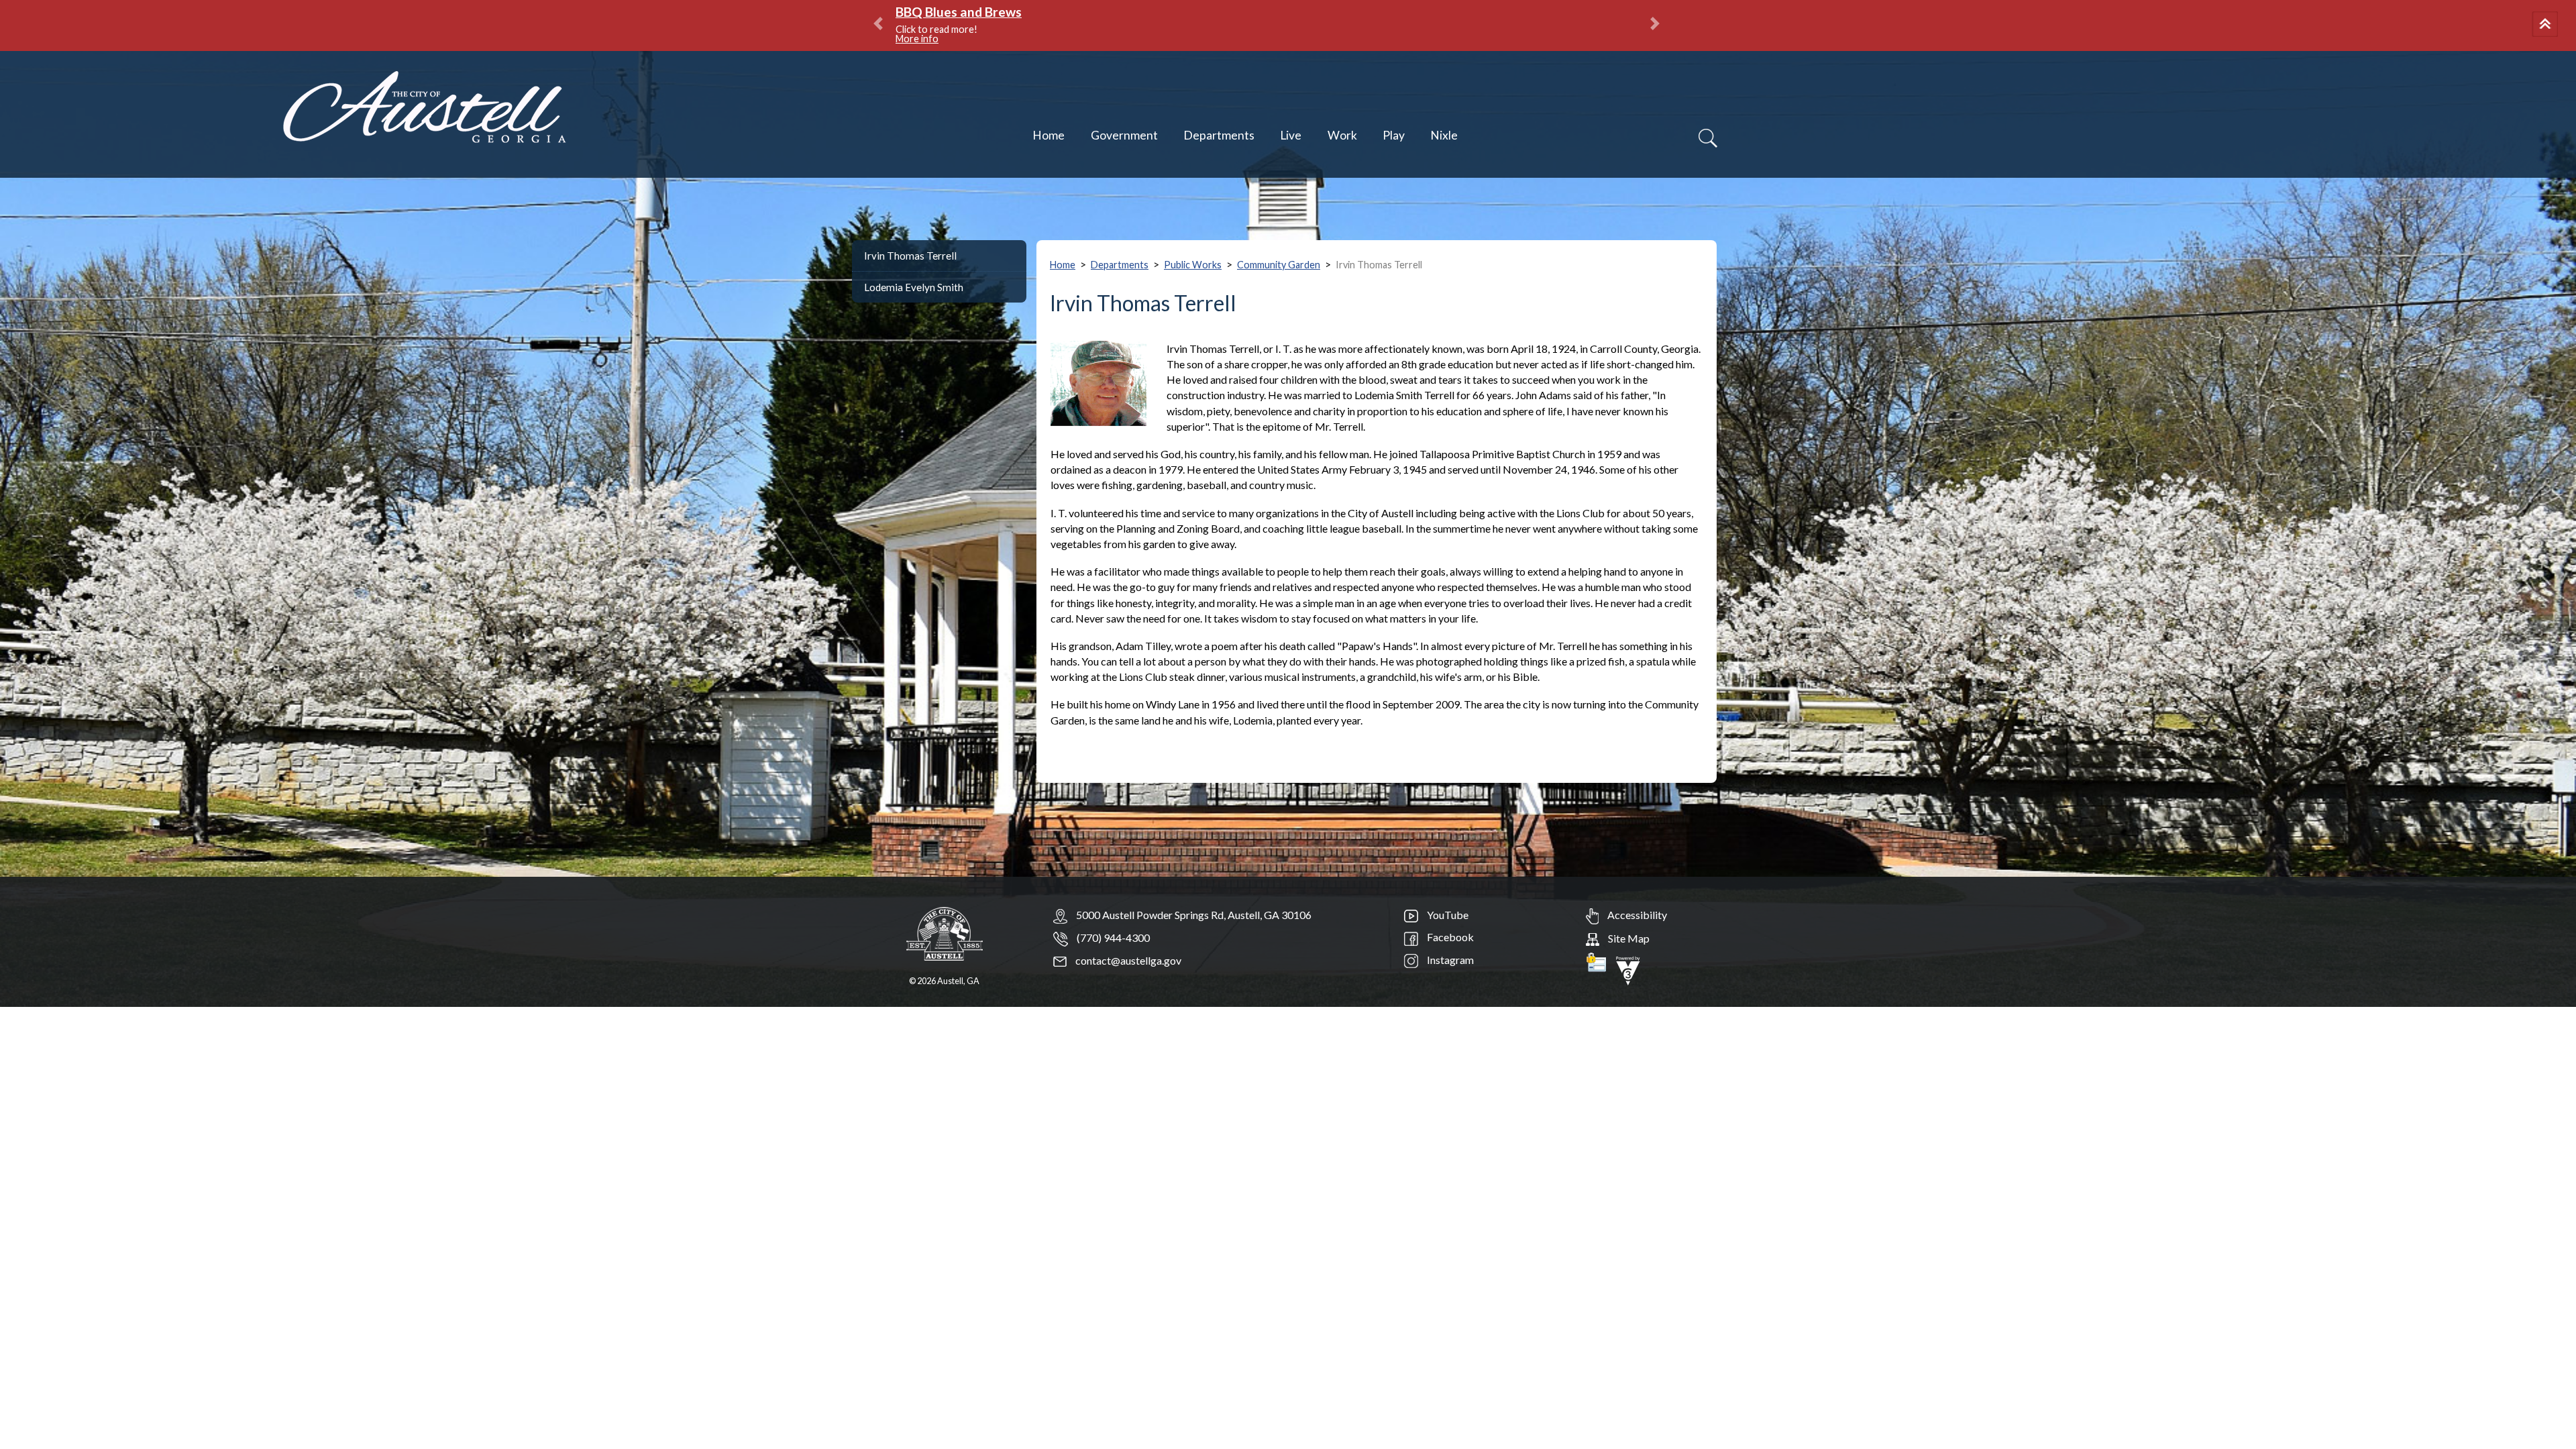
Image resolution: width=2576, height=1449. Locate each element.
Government (1124, 135)
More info (1075, 29)
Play (1394, 135)
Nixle (1444, 135)
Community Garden (1279, 265)
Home (1049, 135)
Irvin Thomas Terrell (910, 256)
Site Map (1628, 938)
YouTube (1447, 915)
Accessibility (1636, 915)
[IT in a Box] (1628, 969)
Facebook (1449, 937)
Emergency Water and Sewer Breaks (1004, 12)
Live (1291, 135)
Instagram (1449, 960)
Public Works (1193, 265)
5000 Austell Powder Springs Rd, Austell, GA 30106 (1194, 915)
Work (1342, 135)
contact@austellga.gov (1127, 960)
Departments (1219, 135)
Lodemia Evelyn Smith (914, 287)
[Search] (1708, 138)
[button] (2547, 25)
